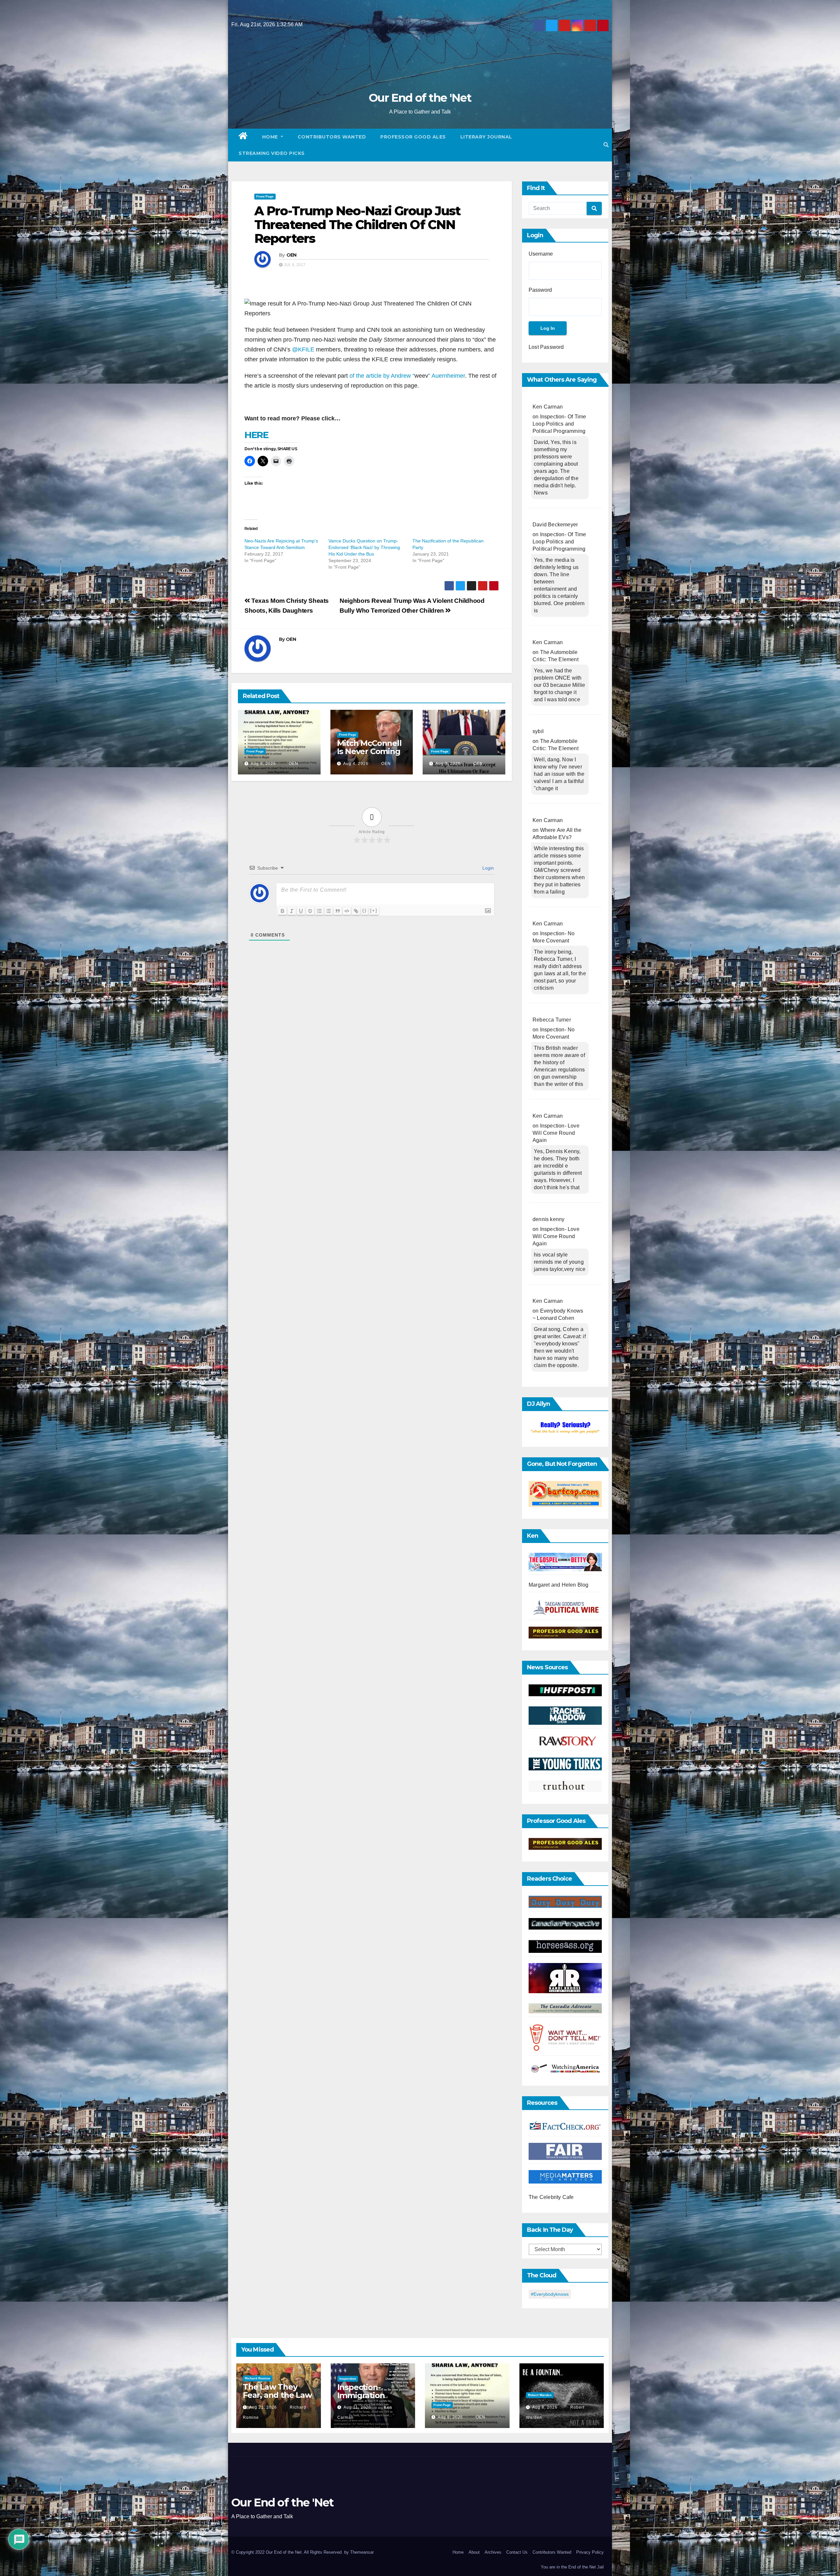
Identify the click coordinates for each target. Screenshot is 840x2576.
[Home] (243, 137)
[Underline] (301, 911)
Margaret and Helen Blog (559, 1585)
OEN (292, 255)
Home (271, 137)
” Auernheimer (447, 376)
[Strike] (310, 911)
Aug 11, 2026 (357, 2407)
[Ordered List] (319, 911)
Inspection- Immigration (361, 2391)
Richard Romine (258, 2378)
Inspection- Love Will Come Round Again (556, 1133)
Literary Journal (486, 137)
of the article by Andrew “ (382, 376)
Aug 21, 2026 (263, 2407)
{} (365, 910)
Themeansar (362, 2552)
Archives (493, 2552)
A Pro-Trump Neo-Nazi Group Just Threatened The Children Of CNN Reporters (357, 225)
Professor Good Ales (413, 137)
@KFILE (302, 349)
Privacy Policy (590, 2552)
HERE (256, 435)
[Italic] (292, 911)
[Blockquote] (338, 911)
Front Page (265, 196)
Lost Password (546, 347)
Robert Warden (540, 2395)
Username (541, 254)
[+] (374, 910)
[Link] (356, 911)
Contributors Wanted (332, 137)
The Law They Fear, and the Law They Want (277, 2395)
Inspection (348, 2379)
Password (540, 290)
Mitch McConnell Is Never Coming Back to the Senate (369, 755)
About (474, 2552)
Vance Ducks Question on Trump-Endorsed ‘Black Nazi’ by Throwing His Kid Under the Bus (364, 547)
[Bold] (283, 911)
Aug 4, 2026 (356, 764)
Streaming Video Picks (272, 153)
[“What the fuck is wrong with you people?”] (565, 1428)
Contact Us (517, 2552)
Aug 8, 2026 (263, 764)
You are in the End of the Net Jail (572, 2567)
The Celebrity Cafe (551, 2197)
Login (487, 868)
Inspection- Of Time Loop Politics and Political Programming (559, 424)
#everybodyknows (550, 2294)
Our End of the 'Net (420, 98)
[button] (606, 145)
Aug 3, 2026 (448, 764)
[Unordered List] (328, 911)
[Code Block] (347, 911)
